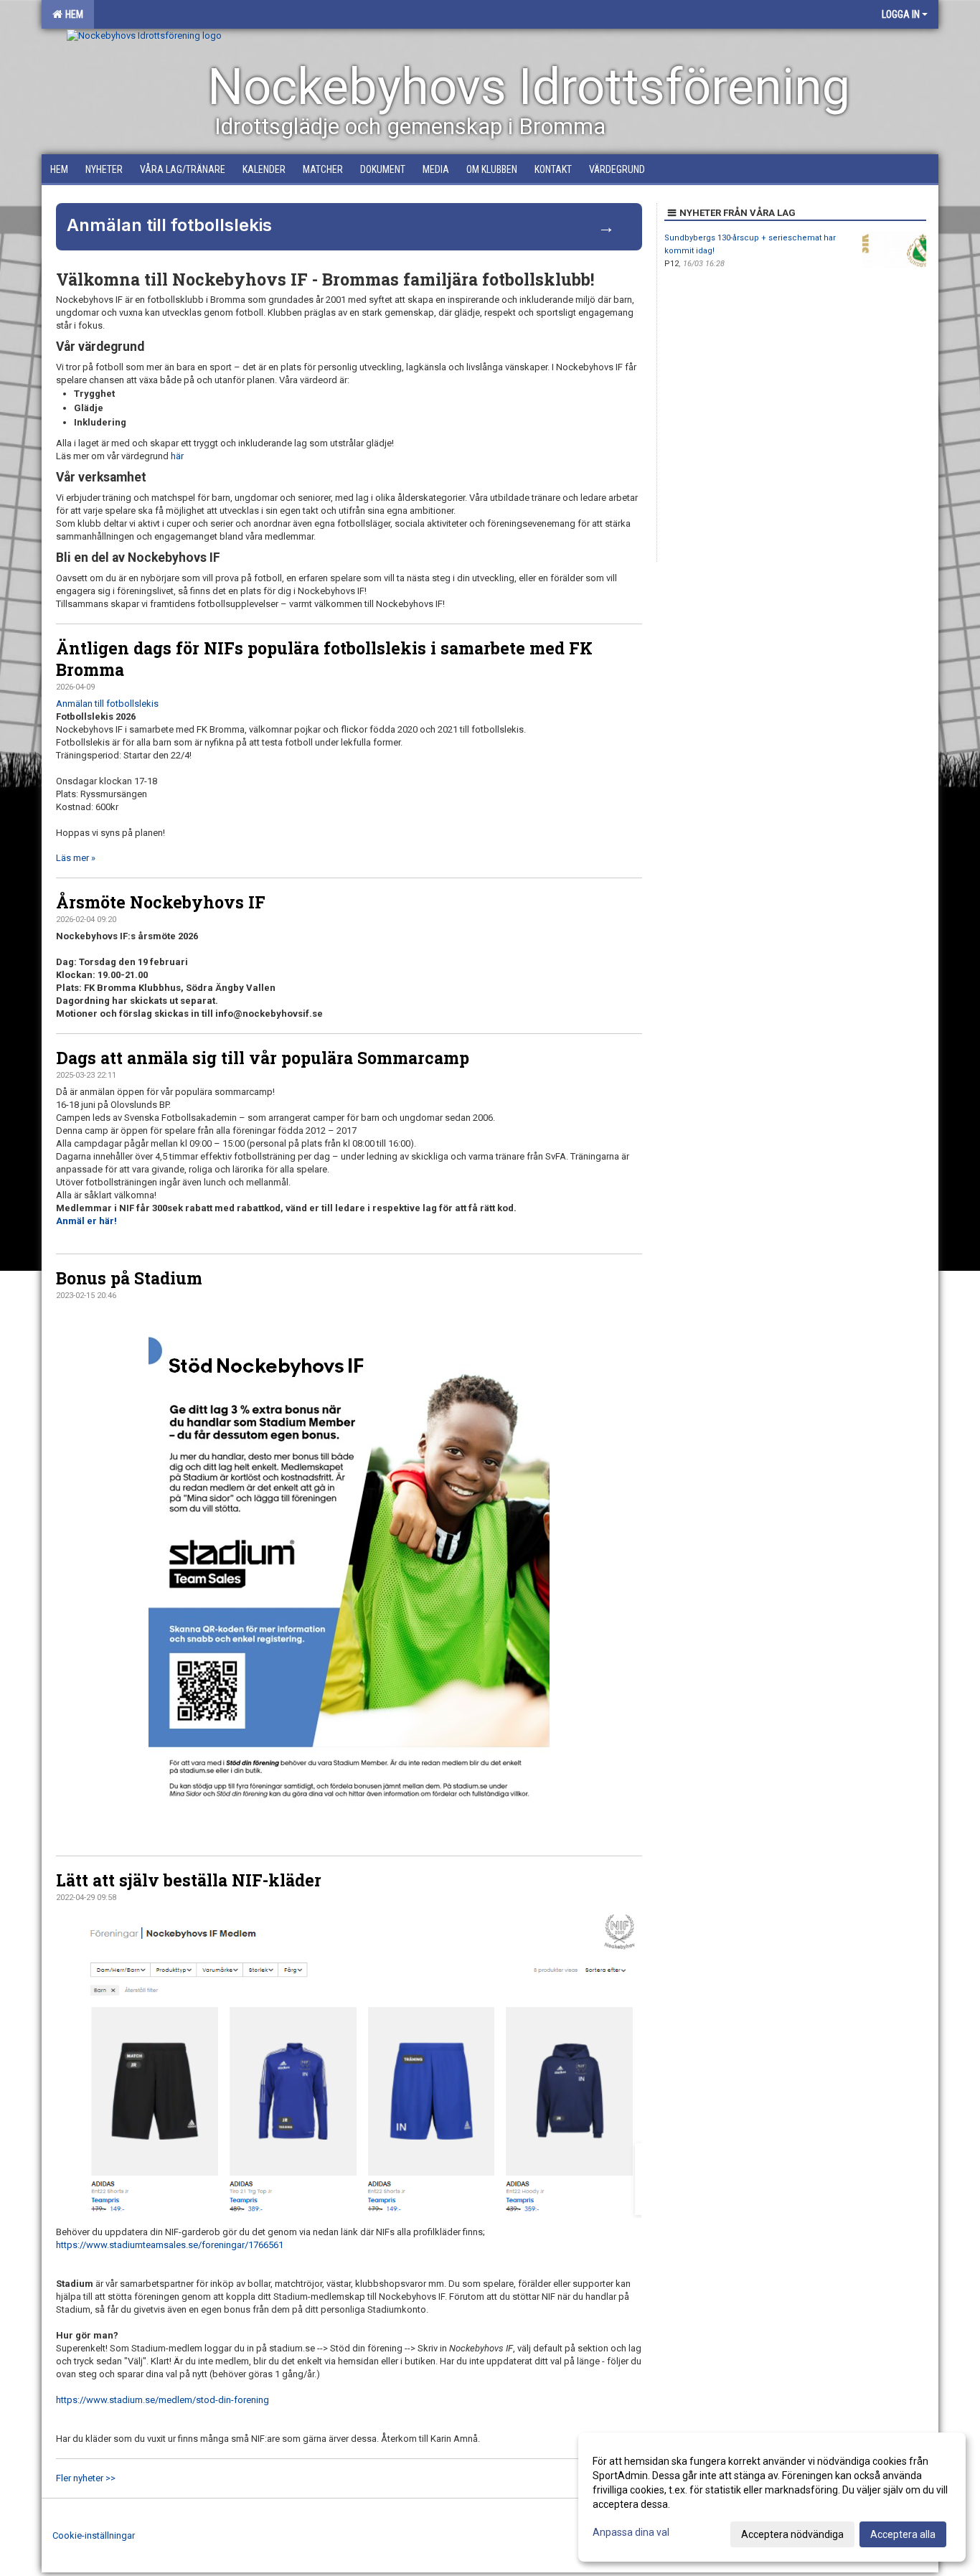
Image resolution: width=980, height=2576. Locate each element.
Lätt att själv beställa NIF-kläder (189, 1880)
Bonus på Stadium (129, 1278)
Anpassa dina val (631, 2532)
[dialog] (772, 2497)
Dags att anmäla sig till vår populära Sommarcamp (263, 1058)
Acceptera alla (903, 2534)
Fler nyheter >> (86, 2478)
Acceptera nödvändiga (792, 2534)
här (177, 456)
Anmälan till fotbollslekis (107, 704)
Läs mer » (76, 858)
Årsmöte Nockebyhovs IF (161, 902)
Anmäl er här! (86, 1221)
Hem (72, 14)
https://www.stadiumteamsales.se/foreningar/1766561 (170, 2245)
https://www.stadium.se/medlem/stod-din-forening (162, 2400)
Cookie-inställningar (94, 2535)
